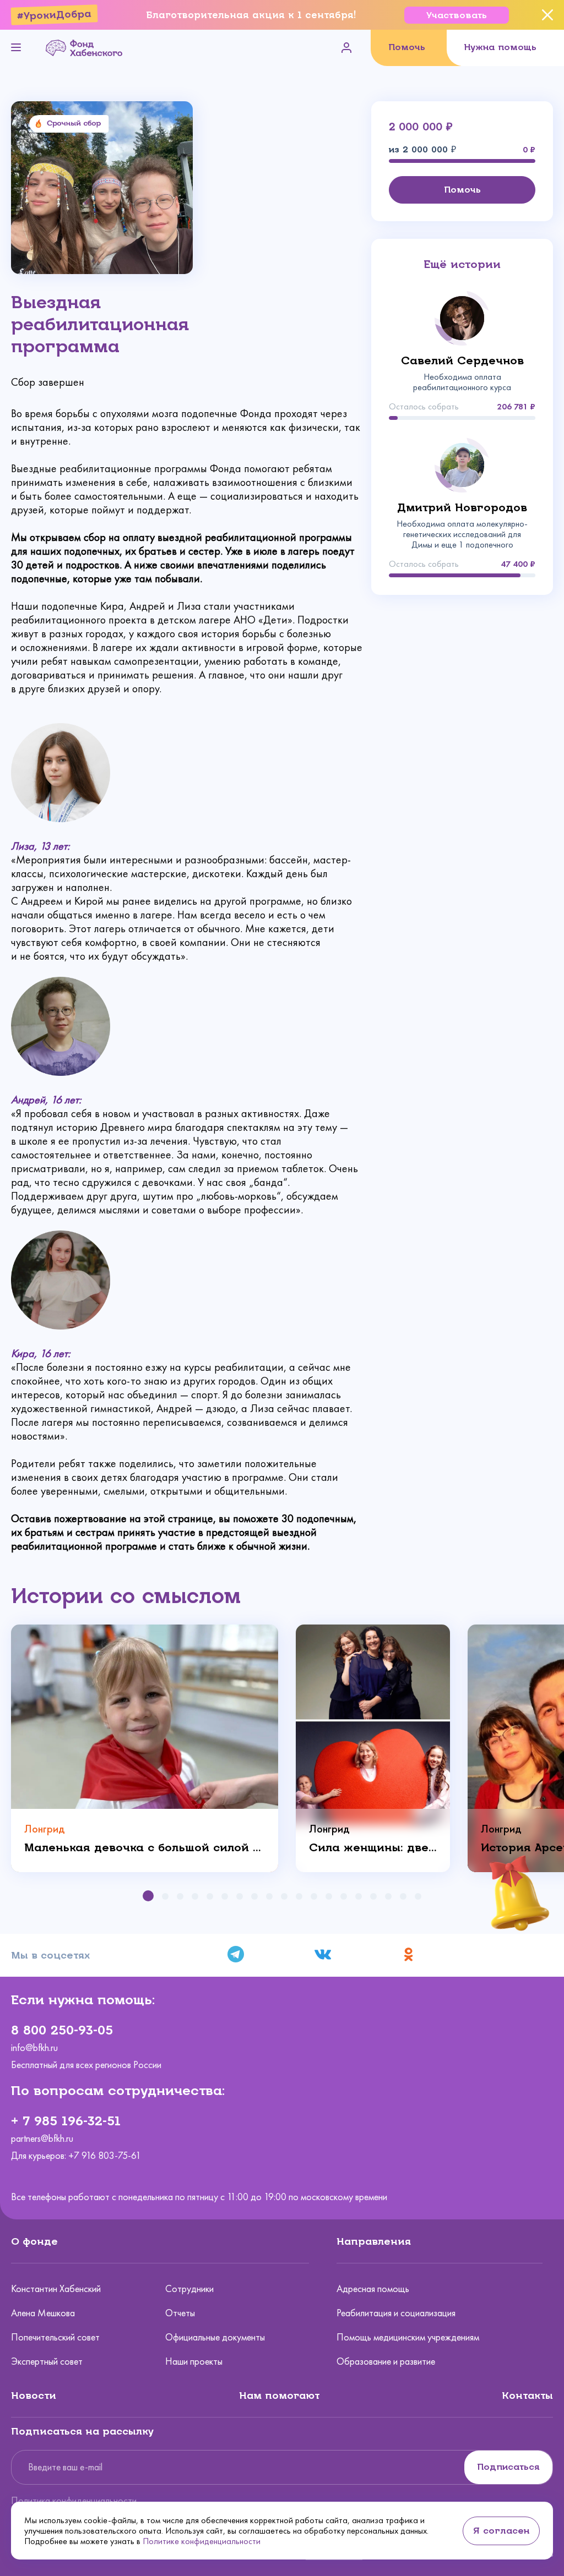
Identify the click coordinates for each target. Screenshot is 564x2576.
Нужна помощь (500, 47)
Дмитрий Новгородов (462, 508)
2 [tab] (165, 1896)
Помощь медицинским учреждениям (408, 2337)
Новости (34, 2395)
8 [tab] (254, 1896)
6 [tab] (225, 1896)
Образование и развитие (386, 2361)
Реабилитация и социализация (396, 2313)
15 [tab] (359, 1896)
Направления (374, 2241)
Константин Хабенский (56, 2289)
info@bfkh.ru (34, 2048)
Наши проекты (194, 2361)
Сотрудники (189, 2289)
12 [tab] (314, 1896)
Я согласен (501, 2531)
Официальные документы (215, 2337)
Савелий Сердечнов (462, 361)
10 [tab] (284, 1896)
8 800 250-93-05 (62, 2030)
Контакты (527, 2395)
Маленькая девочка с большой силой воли (145, 1848)
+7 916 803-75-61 (105, 2156)
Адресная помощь (373, 2289)
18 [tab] (403, 1896)
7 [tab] (240, 1896)
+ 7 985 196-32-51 (66, 2121)
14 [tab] (344, 1896)
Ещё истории (462, 264)
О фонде (34, 2241)
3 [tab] (180, 1896)
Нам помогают (279, 2395)
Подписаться (508, 2467)
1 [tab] (148, 1896)
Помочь (407, 47)
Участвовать (457, 15)
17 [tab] (388, 1896)
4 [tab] (195, 1896)
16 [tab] (373, 1896)
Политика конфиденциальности (74, 2501)
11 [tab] (299, 1896)
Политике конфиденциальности (202, 2541)
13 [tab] (329, 1896)
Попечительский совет (55, 2337)
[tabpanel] (145, 1748)
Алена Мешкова (43, 2313)
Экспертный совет (47, 2361)
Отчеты (180, 2313)
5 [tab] (210, 1896)
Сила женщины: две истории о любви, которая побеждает (373, 1848)
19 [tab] (418, 1896)
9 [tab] (269, 1896)
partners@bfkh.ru (42, 2139)
